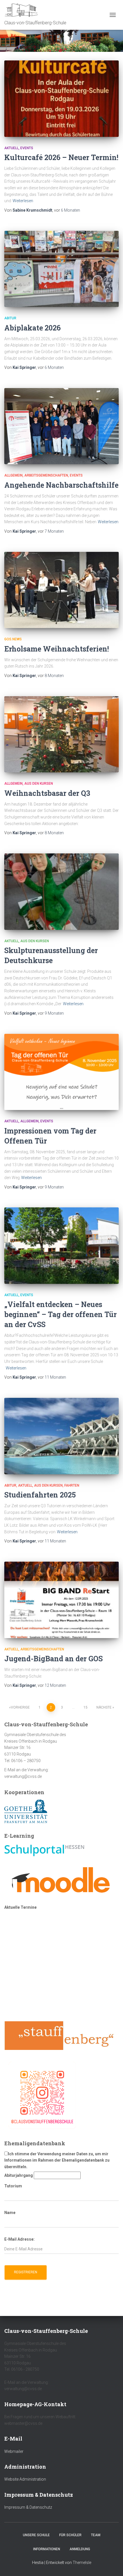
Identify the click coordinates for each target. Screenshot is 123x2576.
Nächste (104, 1707)
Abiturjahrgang (19, 2175)
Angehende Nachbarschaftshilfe (61, 485)
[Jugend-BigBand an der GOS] (61, 1600)
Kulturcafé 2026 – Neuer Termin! (61, 157)
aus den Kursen (39, 784)
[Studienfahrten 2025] (61, 1436)
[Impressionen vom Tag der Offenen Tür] (61, 1072)
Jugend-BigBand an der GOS (53, 1659)
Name (10, 2213)
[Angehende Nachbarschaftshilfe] (61, 426)
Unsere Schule (36, 2535)
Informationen (47, 2549)
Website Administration (25, 2479)
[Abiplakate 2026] (61, 269)
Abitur (10, 318)
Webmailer (14, 2451)
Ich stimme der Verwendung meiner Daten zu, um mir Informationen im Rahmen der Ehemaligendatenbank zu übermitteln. (57, 2160)
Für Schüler (70, 2535)
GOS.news (13, 639)
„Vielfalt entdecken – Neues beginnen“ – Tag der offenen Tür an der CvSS (60, 1314)
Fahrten (72, 1485)
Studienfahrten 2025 (40, 1495)
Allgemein (13, 475)
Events (27, 148)
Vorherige (20, 1707)
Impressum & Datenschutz (28, 2507)
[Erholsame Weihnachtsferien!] (61, 590)
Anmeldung (80, 2549)
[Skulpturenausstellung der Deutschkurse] (61, 892)
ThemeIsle (82, 2563)
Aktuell (11, 148)
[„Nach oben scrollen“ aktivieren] (112, 2565)
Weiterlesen (23, 201)
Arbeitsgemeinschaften (46, 475)
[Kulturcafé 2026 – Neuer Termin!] (61, 99)
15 (86, 1707)
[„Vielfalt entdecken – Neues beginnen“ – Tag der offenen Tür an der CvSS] (61, 1246)
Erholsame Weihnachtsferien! (57, 649)
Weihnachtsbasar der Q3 (47, 793)
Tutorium (13, 2186)
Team (96, 2535)
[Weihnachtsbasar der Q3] (61, 734)
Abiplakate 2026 (32, 328)
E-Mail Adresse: (19, 2239)
